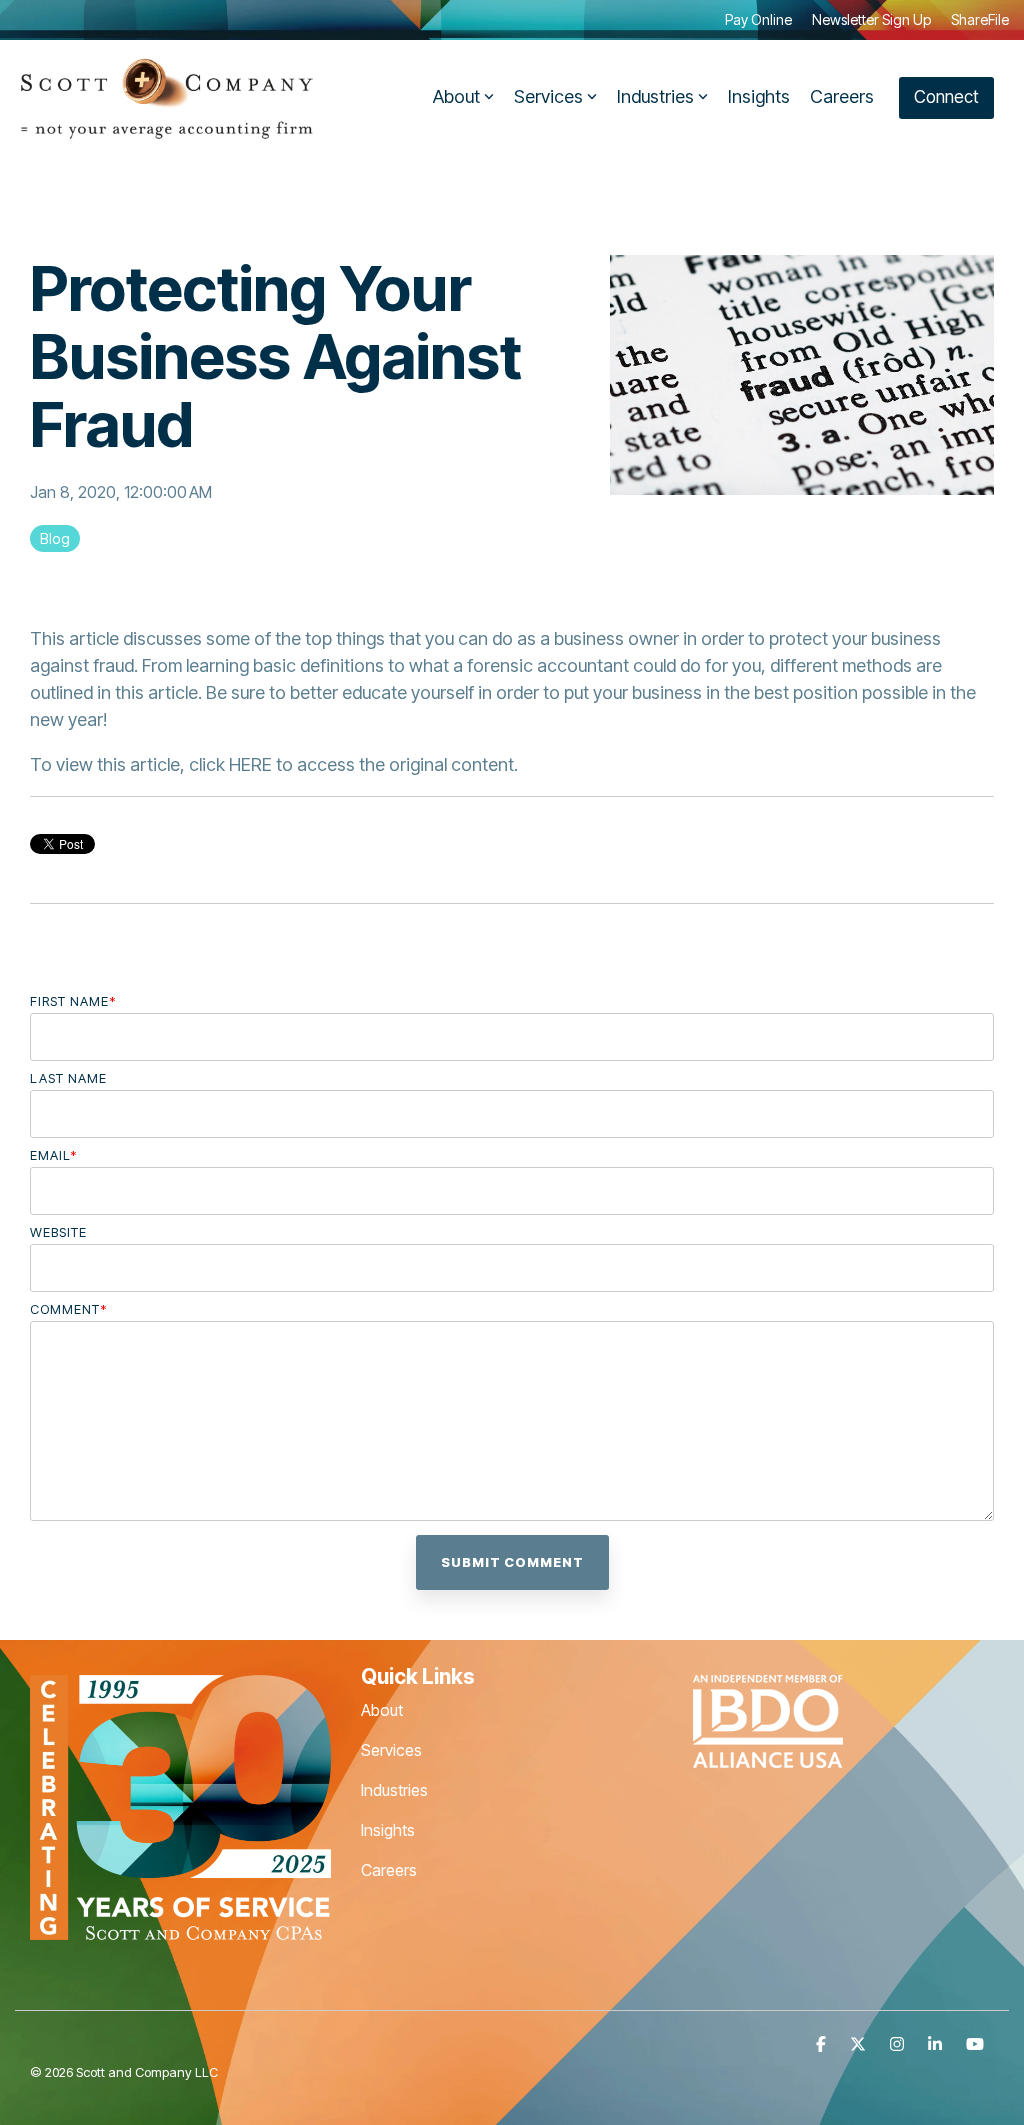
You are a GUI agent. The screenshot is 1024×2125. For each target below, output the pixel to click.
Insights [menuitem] (388, 1830)
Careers (842, 96)
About (456, 96)
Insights (759, 96)
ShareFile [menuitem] (980, 19)
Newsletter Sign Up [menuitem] (871, 19)
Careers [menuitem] (389, 1870)
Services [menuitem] (391, 1750)
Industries (655, 96)
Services (548, 96)
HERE (250, 764)
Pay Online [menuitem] (758, 19)
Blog (55, 538)
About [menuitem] (382, 1710)
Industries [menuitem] (394, 1790)
